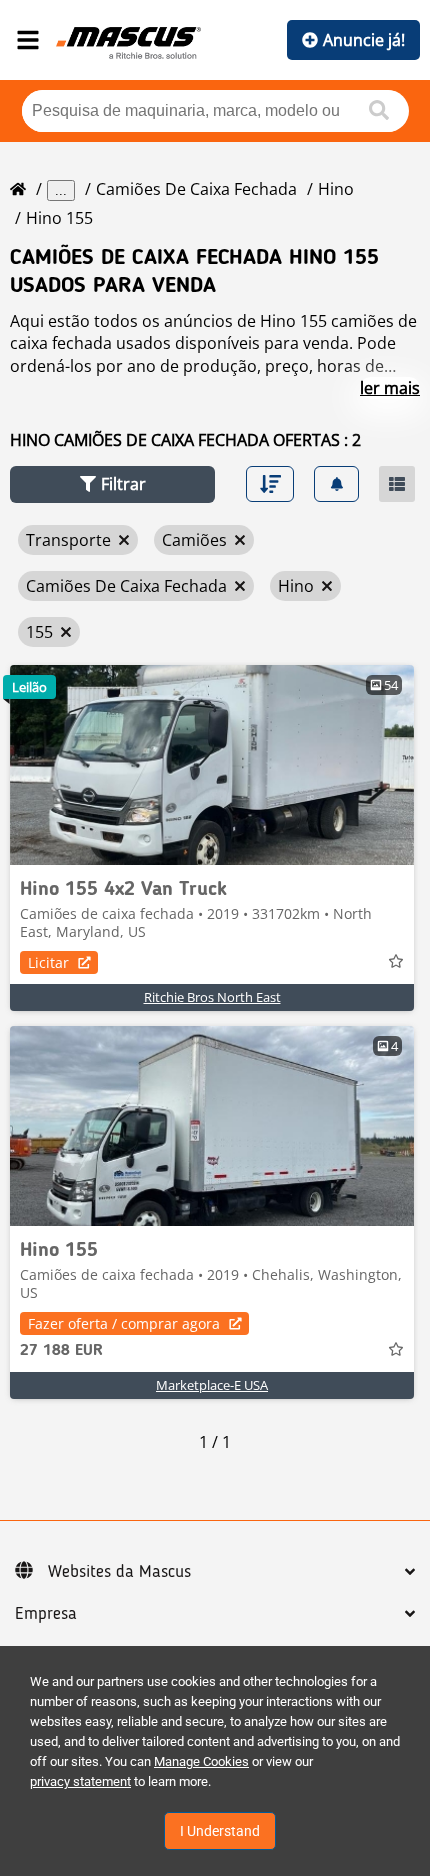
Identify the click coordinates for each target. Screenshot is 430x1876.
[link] (212, 765)
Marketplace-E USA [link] (212, 1385)
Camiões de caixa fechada (196, 189)
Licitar (48, 962)
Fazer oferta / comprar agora (124, 1323)
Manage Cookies (201, 1761)
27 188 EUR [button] (61, 1351)
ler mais (390, 388)
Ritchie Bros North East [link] (212, 997)
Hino (336, 189)
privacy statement (80, 1781)
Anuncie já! (364, 40)
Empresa (46, 1614)
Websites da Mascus (119, 1572)
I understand (220, 1831)
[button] (112, 484)
